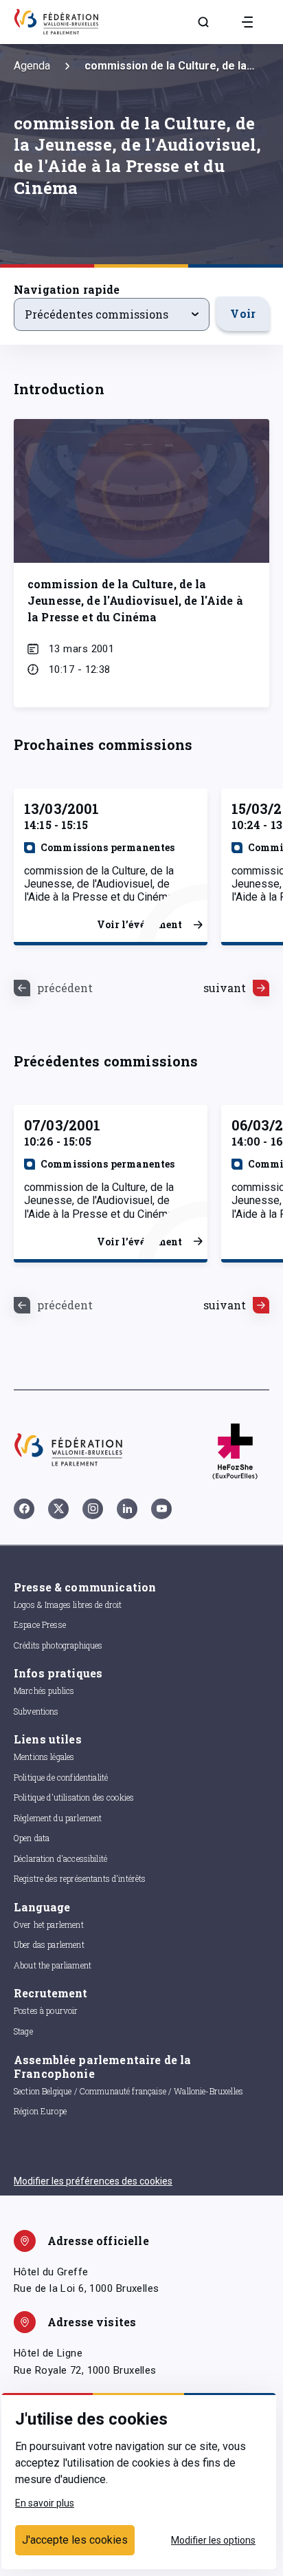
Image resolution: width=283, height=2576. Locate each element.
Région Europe (40, 2111)
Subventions (36, 1711)
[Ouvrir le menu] (247, 22)
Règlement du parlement (58, 1818)
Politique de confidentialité (61, 1777)
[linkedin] (127, 1509)
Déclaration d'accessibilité (60, 1858)
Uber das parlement (49, 1944)
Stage (23, 2031)
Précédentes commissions (97, 314)
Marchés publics (44, 1690)
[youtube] (161, 1509)
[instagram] (93, 1509)
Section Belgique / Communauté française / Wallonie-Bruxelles (128, 2091)
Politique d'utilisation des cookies (74, 1797)
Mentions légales (44, 1757)
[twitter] (58, 1509)
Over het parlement (49, 1924)
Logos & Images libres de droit (68, 1604)
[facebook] (24, 1509)
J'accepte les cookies (75, 2540)
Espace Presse (40, 1624)
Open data (32, 1838)
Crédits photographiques (58, 1645)
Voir (243, 313)
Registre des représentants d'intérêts (80, 1878)
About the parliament (53, 1965)
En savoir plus (45, 2503)
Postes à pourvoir (46, 2010)
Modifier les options (213, 2540)
